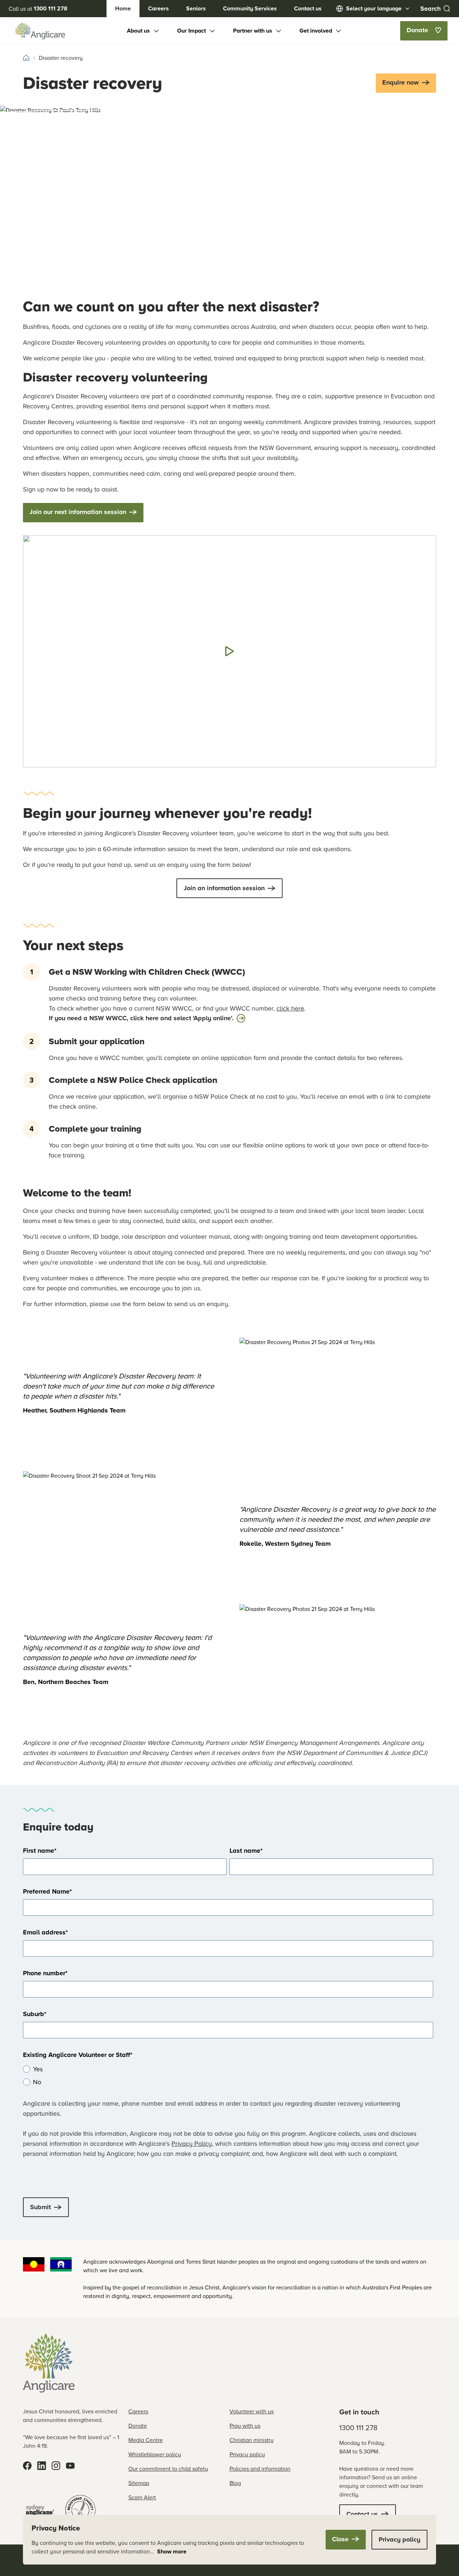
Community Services (250, 8)
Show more (172, 2551)
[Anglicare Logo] (40, 31)
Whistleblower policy (155, 2454)
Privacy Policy (192, 2143)
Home (123, 8)
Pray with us (245, 2426)
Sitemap (139, 2483)
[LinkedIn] (42, 2466)
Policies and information (260, 2469)
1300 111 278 (358, 2428)
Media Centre (146, 2440)
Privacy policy (247, 2454)
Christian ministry (252, 2440)
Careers (158, 8)
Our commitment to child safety (168, 2469)
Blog (235, 2483)
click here (290, 1008)
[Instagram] (56, 2466)
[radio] (228, 2069)
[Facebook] (27, 2466)
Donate (138, 2426)
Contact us (308, 8)
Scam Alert (142, 2497)
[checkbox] (228, 2076)
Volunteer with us (252, 2411)
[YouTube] (70, 2466)
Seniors (196, 8)
